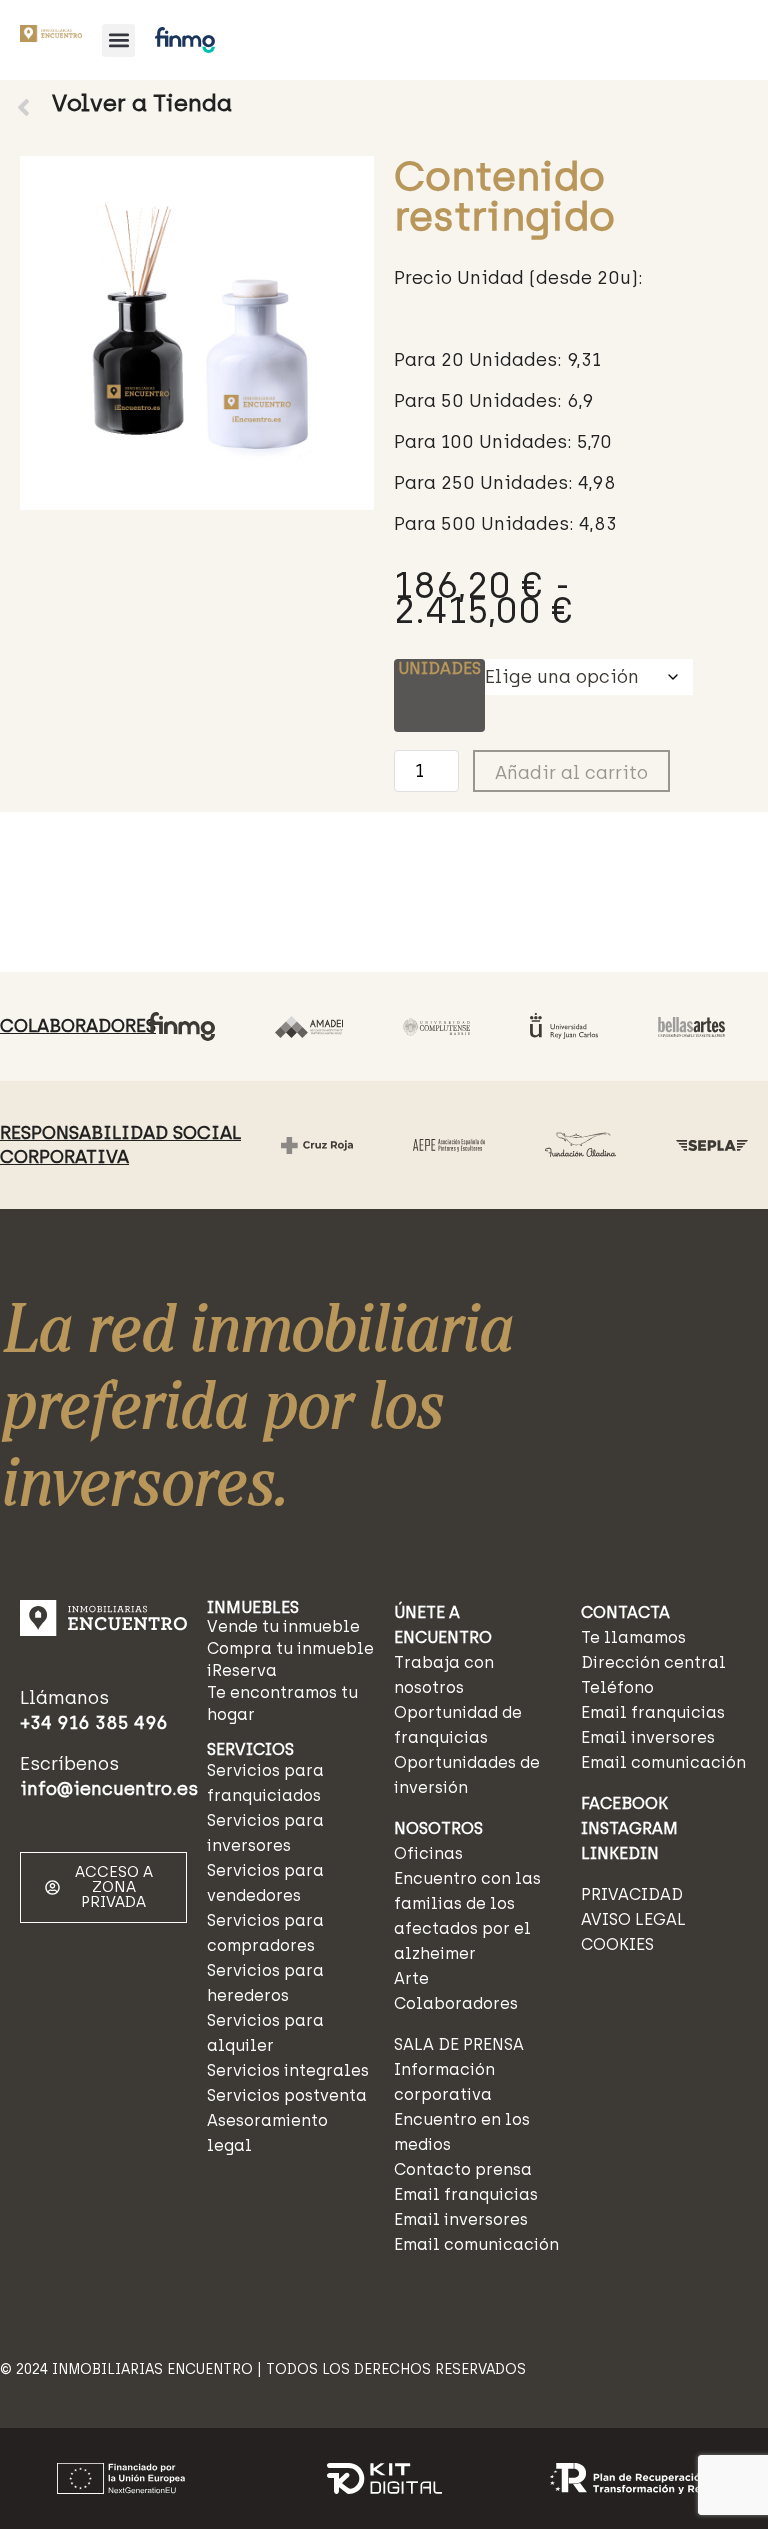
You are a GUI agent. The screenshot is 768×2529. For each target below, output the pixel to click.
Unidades (439, 668)
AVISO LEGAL (633, 1919)
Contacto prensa (463, 2169)
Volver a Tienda (142, 103)
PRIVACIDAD (632, 1894)
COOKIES (617, 1944)
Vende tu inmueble (283, 1626)
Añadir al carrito (571, 773)
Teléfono (617, 1687)
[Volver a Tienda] (23, 107)
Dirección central (653, 1662)
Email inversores (461, 2219)
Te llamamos (633, 1637)
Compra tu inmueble (290, 1648)
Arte (411, 1978)
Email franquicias (466, 2194)
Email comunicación (476, 2244)
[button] (118, 40)
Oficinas (428, 1853)
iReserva (242, 1670)
